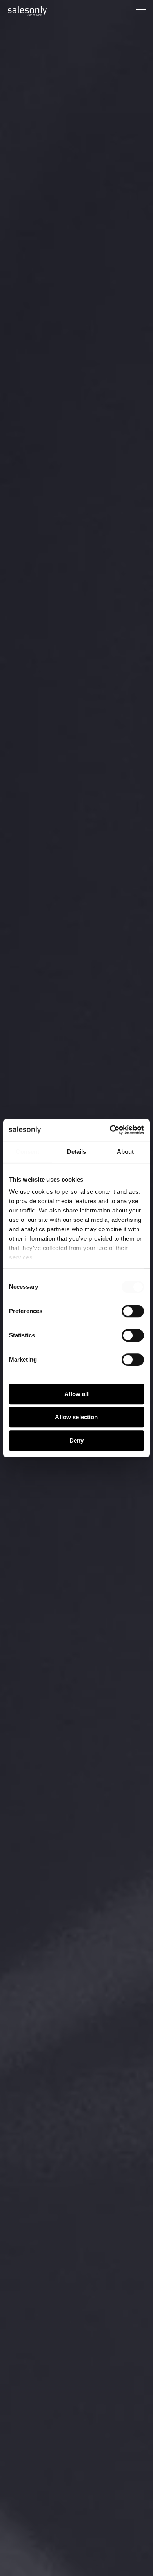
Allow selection (76, 1417)
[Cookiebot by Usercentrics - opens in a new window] (110, 1130)
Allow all (76, 1394)
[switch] (133, 1311)
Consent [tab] (27, 1152)
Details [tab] (77, 1152)
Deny (77, 1440)
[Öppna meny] (141, 11)
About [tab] (126, 1152)
